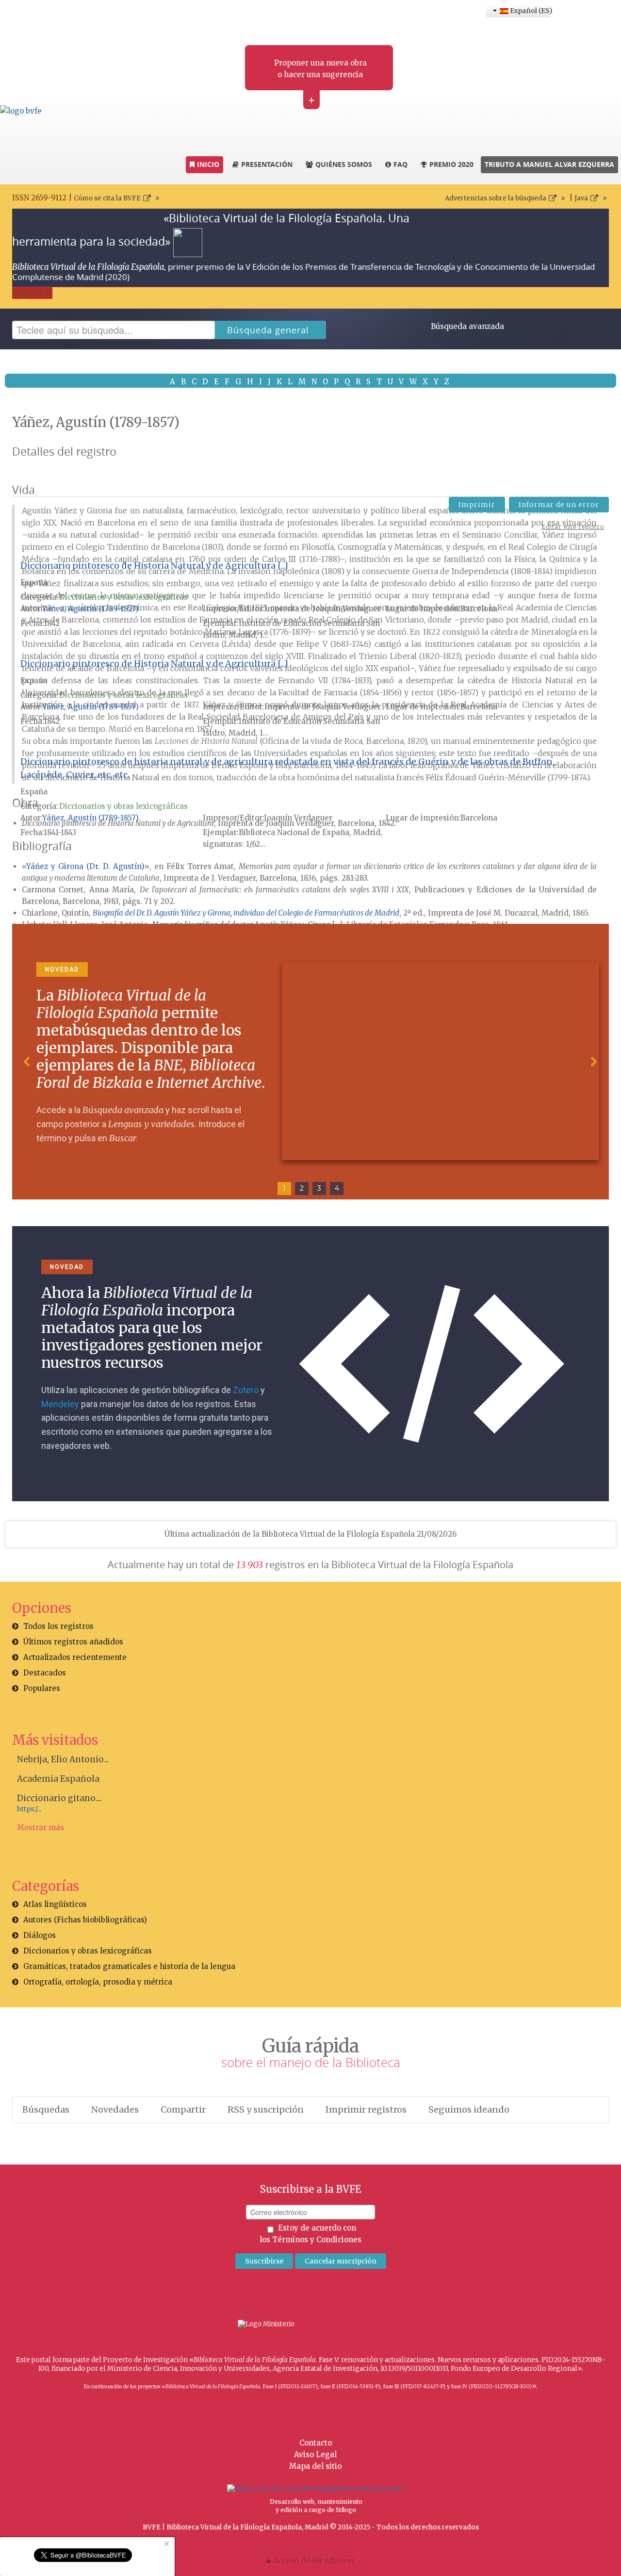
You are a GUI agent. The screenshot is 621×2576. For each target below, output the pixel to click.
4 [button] (337, 1188)
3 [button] (319, 1188)
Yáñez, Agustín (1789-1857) (90, 609)
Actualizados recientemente (75, 1657)
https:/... (29, 1809)
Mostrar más (41, 1828)
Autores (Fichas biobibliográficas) (85, 1920)
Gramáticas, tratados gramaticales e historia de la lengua (129, 1966)
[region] (310, 1062)
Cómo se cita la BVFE (107, 198)
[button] (27, 1062)
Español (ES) (530, 11)
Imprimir (477, 505)
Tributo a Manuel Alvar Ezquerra (549, 164)
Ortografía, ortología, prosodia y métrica (98, 1982)
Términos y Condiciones (317, 2240)
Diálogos (40, 1935)
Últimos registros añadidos (73, 1642)
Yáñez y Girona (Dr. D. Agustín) (85, 866)
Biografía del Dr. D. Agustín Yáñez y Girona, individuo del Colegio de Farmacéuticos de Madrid (246, 913)
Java (581, 198)
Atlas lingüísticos (55, 1904)
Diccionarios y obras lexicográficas (123, 597)
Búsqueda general (268, 330)
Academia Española (58, 1779)
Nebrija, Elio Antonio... (63, 1759)
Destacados (45, 1673)
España (34, 582)
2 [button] (302, 1188)
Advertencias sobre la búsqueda (496, 198)
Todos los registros (58, 1626)
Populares (42, 1688)
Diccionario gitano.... (59, 1798)
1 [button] (284, 1188)
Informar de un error (559, 505)
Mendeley (60, 1404)
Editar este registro (573, 527)
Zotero (246, 1390)
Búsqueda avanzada (467, 326)
